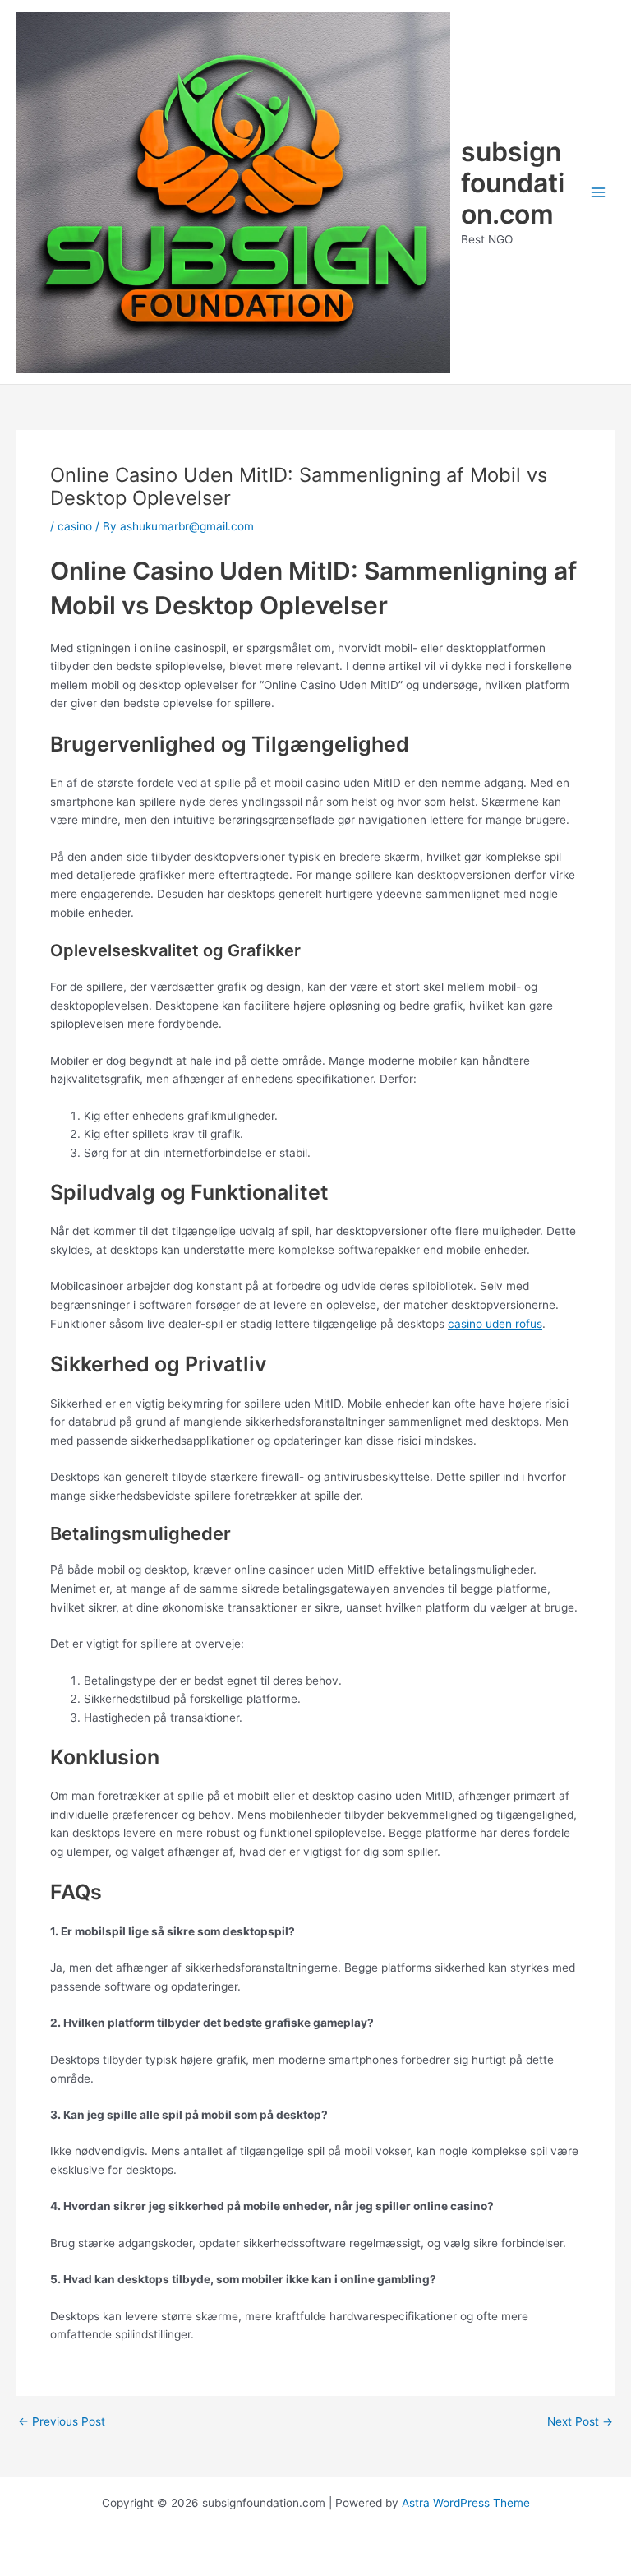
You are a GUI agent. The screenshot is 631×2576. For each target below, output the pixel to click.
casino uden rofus (495, 1324)
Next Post (580, 2422)
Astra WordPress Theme (466, 2503)
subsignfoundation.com (513, 183)
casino (75, 526)
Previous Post (62, 2422)
